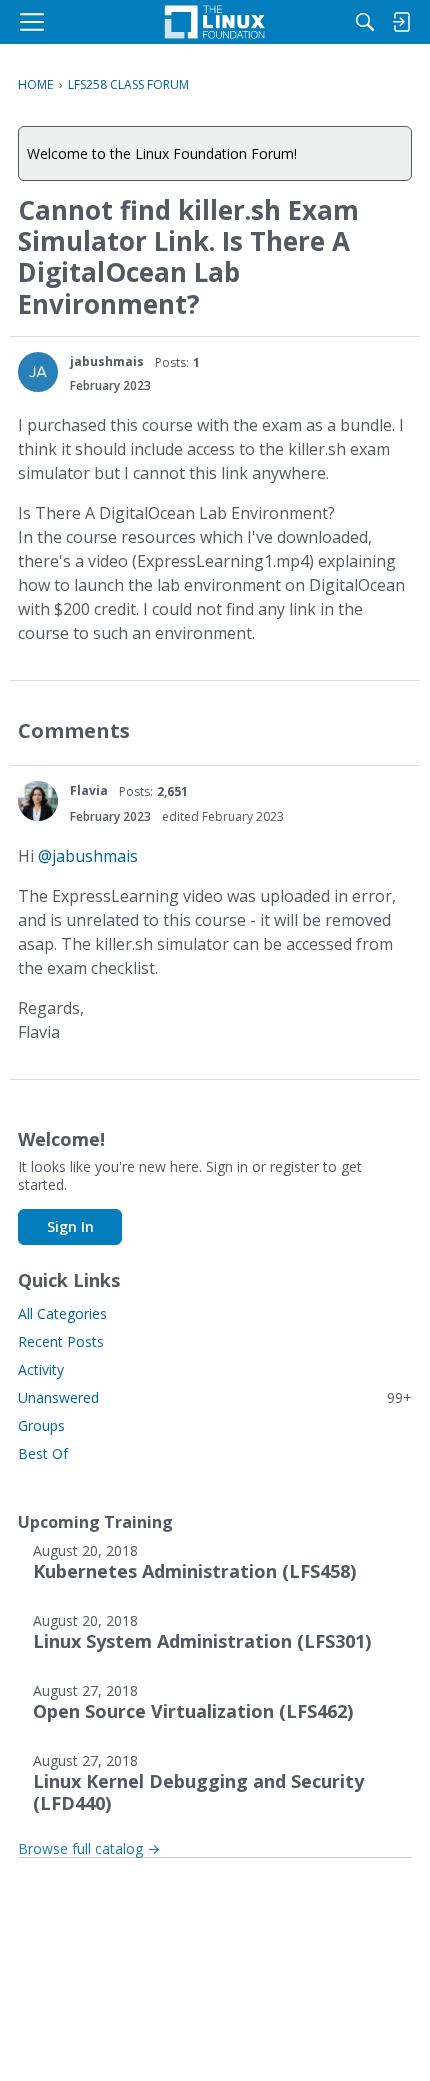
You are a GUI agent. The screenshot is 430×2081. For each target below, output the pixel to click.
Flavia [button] (89, 790)
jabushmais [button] (107, 361)
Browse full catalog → (89, 1848)
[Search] (365, 22)
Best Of (43, 1453)
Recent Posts (61, 1341)
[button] (38, 372)
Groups (41, 1425)
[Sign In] (401, 22)
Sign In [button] (70, 1226)
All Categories (62, 1313)
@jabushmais (88, 856)
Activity (41, 1369)
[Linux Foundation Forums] (215, 22)
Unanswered (215, 1397)
